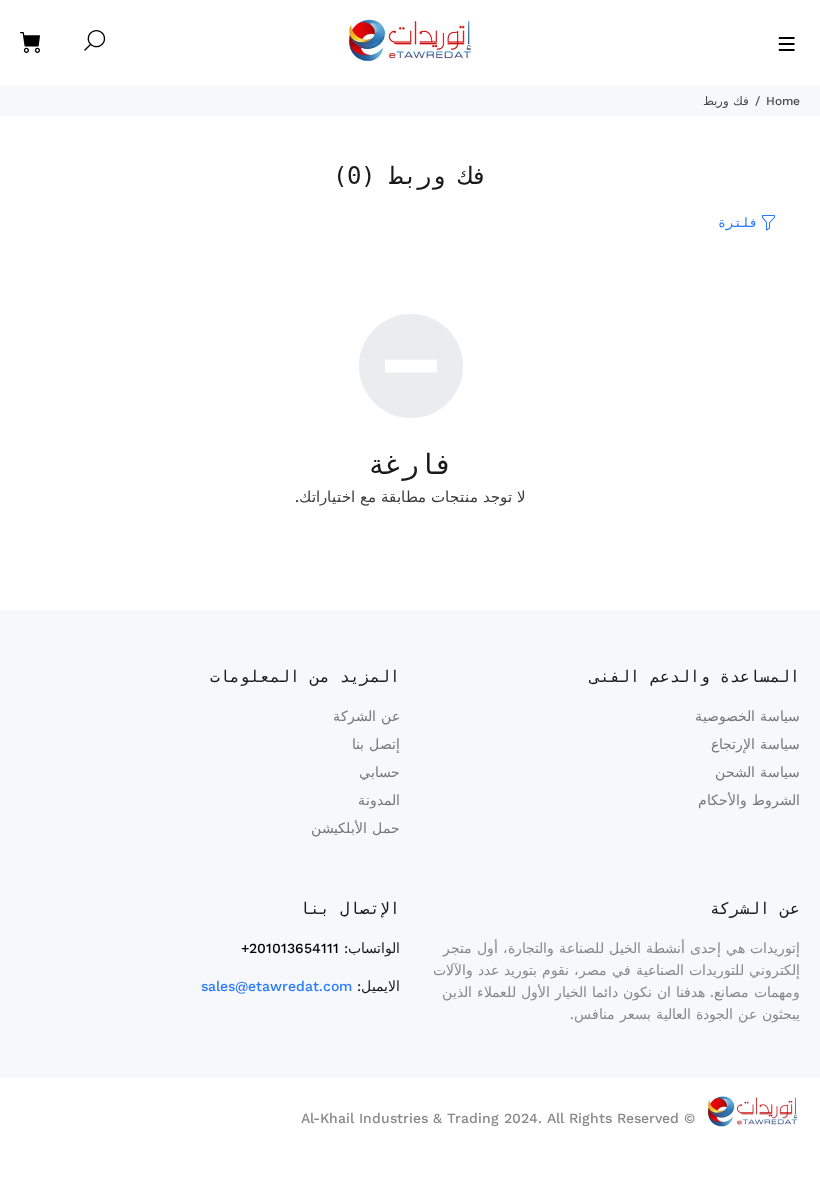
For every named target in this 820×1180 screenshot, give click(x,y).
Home (783, 101)
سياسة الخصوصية (747, 716)
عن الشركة (366, 716)
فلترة (738, 222)
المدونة (379, 800)
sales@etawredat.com (276, 986)
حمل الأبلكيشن (355, 828)
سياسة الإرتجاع (755, 744)
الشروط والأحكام (749, 800)
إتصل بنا (376, 744)
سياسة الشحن (757, 772)
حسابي (379, 772)
